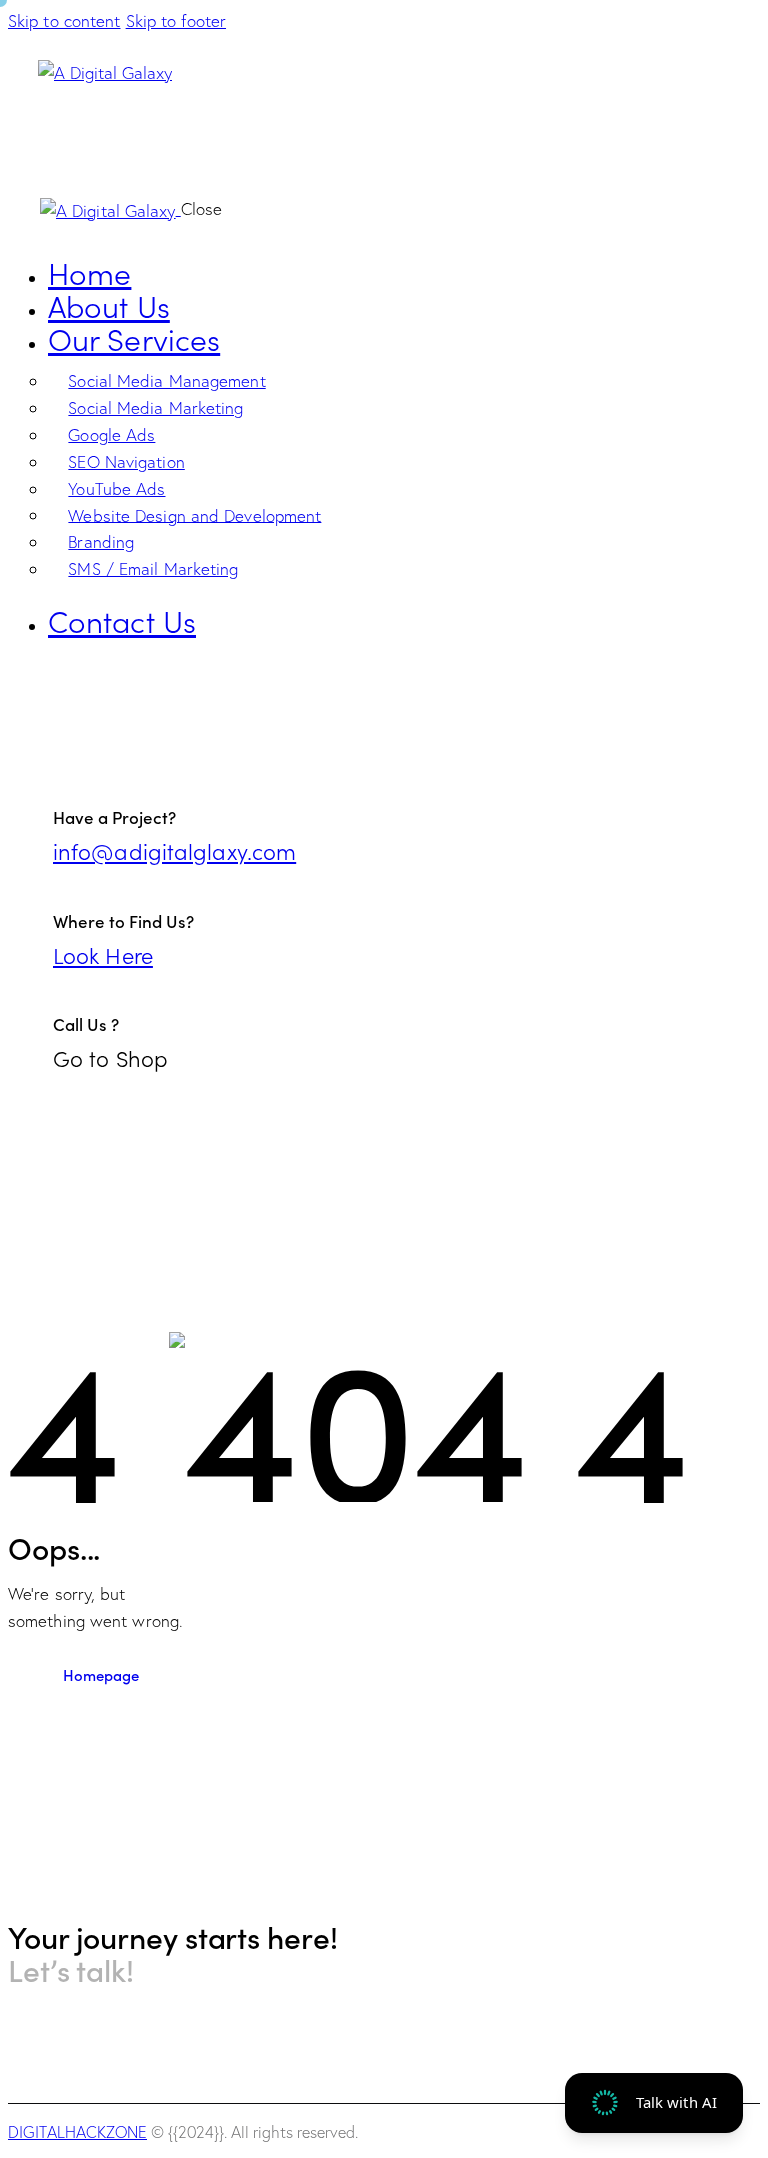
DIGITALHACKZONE (77, 2132)
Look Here (103, 954)
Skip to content (64, 20)
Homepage (101, 1674)
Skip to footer (176, 20)
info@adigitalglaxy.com (174, 850)
